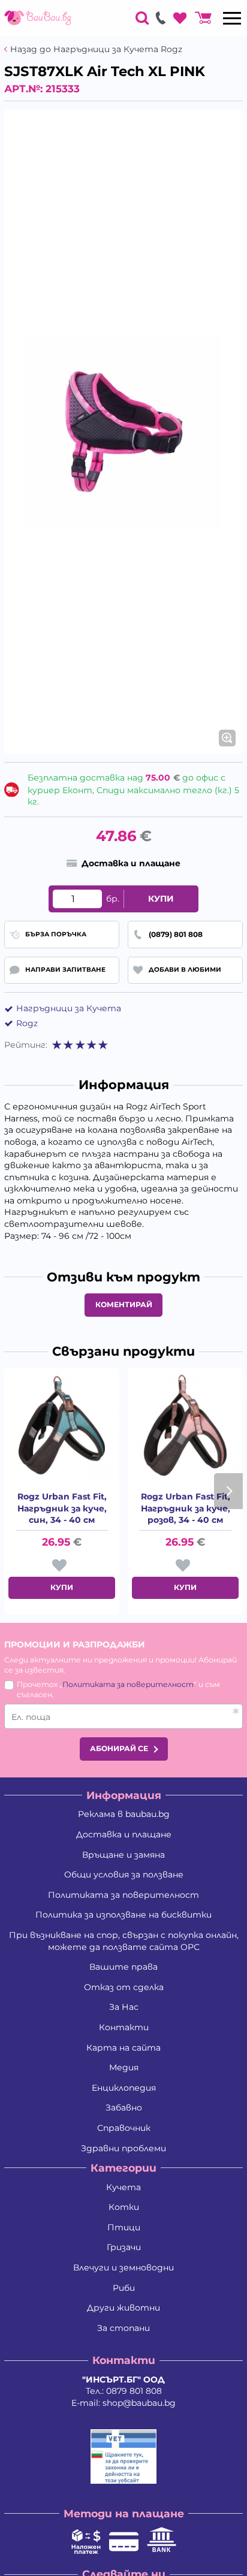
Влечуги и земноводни (123, 2267)
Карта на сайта (123, 2048)
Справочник (124, 2128)
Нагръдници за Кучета (69, 1008)
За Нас (124, 2007)
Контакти (124, 2027)
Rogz (27, 1023)
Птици (124, 2227)
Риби (124, 2288)
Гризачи (124, 2247)
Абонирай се (119, 1748)
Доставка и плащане (124, 1834)
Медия (124, 2067)
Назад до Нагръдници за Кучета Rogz (96, 49)
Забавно (124, 2108)
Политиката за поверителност (128, 1684)
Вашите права (123, 1967)
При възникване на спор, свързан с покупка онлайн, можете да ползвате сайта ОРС (124, 1941)
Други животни (123, 2308)
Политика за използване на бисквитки (123, 1915)
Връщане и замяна (123, 1855)
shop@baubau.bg (139, 2403)
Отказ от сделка (124, 1987)
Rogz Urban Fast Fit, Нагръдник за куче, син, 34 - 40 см (62, 1508)
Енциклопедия (124, 2088)
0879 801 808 (134, 2391)
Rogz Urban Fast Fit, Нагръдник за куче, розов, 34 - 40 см (186, 1508)
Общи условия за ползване (124, 1874)
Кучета (123, 2187)
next (228, 1491)
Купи (161, 899)
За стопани (123, 2328)
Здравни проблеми (123, 2148)
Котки (124, 2207)
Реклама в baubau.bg (124, 1814)
